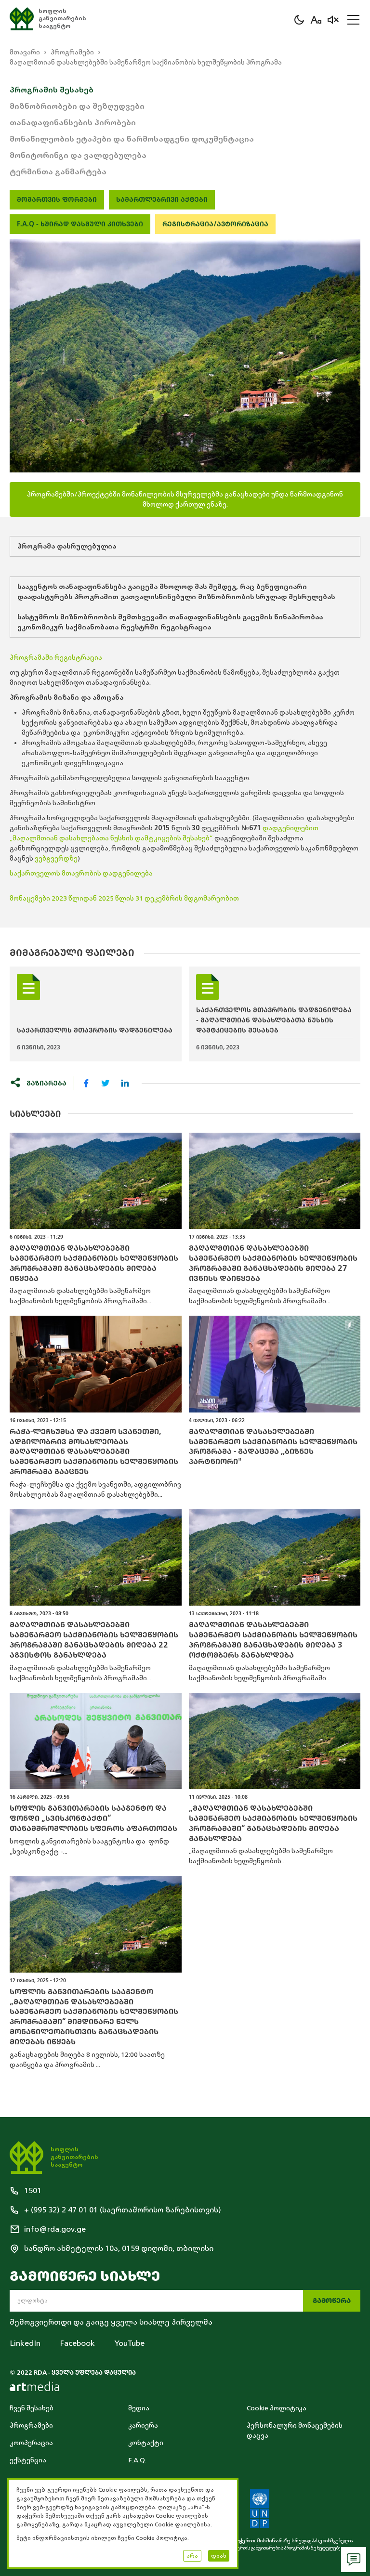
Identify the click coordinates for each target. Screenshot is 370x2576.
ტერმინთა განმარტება (58, 172)
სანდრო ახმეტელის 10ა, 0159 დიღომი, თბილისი (119, 2249)
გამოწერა (332, 2301)
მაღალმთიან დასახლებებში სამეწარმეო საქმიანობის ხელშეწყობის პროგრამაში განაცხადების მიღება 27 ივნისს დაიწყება (273, 1263)
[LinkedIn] (125, 1083)
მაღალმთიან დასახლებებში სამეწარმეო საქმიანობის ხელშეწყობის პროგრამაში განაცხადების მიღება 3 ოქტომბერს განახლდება (273, 1640)
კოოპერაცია (31, 2443)
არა (192, 2556)
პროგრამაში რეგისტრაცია (56, 658)
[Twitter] (106, 1083)
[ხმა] (333, 20)
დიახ (219, 2556)
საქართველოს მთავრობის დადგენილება (81, 873)
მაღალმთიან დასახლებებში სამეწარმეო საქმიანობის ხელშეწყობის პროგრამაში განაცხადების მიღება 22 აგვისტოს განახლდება (94, 1640)
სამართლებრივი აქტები (162, 200)
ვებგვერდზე (56, 858)
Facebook (77, 2343)
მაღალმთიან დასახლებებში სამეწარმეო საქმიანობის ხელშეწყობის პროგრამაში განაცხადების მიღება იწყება (94, 1263)
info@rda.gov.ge (55, 2229)
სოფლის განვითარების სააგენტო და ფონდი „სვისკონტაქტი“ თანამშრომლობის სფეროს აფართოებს (93, 1818)
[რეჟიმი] (299, 20)
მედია (139, 2408)
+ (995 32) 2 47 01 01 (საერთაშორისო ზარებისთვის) (123, 2210)
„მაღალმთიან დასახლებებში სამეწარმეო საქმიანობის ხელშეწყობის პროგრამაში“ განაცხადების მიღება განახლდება (273, 1823)
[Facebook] (86, 1083)
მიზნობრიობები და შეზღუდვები (77, 106)
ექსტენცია (28, 2460)
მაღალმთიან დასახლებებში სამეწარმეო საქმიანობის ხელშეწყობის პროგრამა (146, 62)
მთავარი (25, 52)
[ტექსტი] (316, 20)
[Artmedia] (34, 2386)
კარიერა (143, 2426)
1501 (33, 2191)
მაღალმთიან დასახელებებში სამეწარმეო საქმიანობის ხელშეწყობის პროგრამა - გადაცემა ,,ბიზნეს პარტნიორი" (273, 1447)
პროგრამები (72, 52)
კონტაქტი (146, 2443)
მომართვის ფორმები (57, 200)
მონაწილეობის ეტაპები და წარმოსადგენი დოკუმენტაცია (132, 139)
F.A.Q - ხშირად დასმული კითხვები (80, 224)
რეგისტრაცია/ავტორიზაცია (215, 224)
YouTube (129, 2343)
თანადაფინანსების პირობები (73, 123)
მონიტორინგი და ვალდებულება (78, 156)
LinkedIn (25, 2343)
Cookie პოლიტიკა (277, 2408)
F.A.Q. (137, 2460)
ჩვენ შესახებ (32, 2408)
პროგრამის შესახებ (52, 90)
